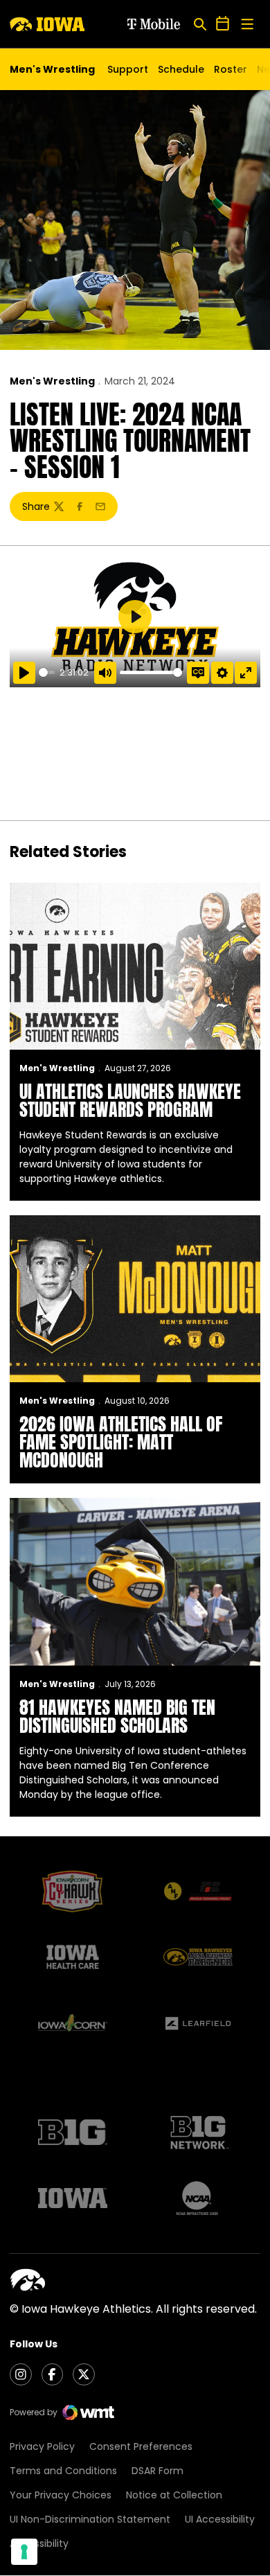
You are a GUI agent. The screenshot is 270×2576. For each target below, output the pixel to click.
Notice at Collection (174, 2495)
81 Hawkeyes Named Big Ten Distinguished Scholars (117, 1716)
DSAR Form (157, 2471)
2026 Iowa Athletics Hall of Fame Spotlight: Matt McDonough (121, 1442)
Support (128, 69)
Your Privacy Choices (61, 2495)
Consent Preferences (141, 2446)
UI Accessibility (220, 2519)
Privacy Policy (42, 2446)
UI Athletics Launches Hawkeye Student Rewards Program (130, 1100)
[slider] (47, 672)
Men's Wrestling (52, 381)
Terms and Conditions (63, 2471)
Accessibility (39, 2543)
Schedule (181, 69)
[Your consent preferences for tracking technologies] (24, 2552)
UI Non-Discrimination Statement (90, 2519)
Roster (231, 69)
